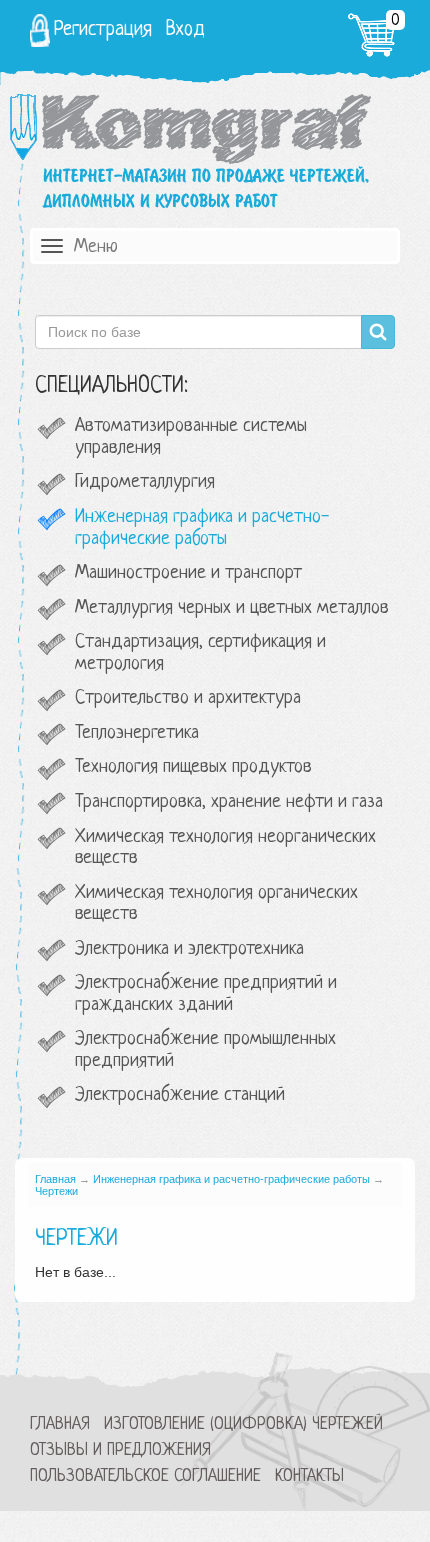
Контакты (309, 1476)
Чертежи (56, 1191)
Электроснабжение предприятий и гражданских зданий (206, 994)
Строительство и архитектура (188, 698)
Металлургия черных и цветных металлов (232, 608)
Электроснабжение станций (180, 1095)
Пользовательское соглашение (145, 1476)
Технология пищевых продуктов (193, 767)
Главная (55, 1179)
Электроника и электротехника (189, 949)
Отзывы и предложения (120, 1450)
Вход (185, 30)
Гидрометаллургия (145, 482)
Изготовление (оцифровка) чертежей (243, 1424)
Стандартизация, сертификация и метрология (200, 653)
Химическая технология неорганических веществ (225, 848)
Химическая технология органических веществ (216, 904)
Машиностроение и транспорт (188, 573)
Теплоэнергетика (137, 733)
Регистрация (103, 30)
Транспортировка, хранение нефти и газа (229, 802)
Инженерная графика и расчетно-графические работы (202, 528)
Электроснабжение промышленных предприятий (205, 1050)
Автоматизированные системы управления (191, 437)
